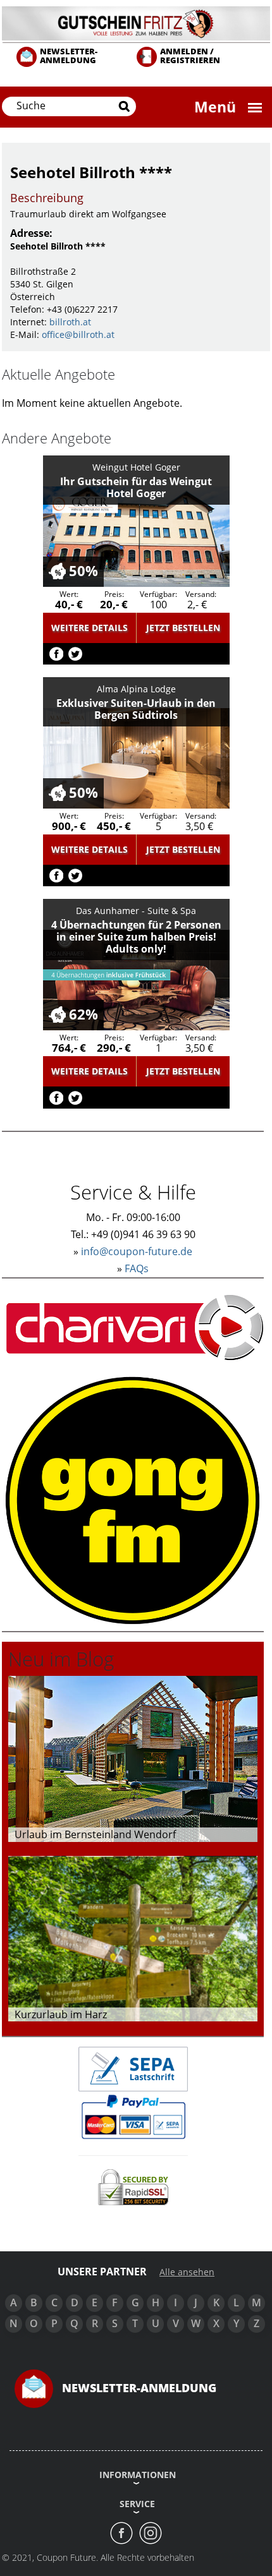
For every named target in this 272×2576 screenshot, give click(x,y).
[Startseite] (136, 22)
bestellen (183, 628)
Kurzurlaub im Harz (61, 2014)
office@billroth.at (78, 334)
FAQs (137, 1268)
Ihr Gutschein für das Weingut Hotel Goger (136, 487)
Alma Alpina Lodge (136, 689)
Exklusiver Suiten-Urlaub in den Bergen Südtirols (136, 709)
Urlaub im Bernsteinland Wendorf (95, 1834)
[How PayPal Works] (133, 2116)
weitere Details (90, 628)
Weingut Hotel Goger (136, 467)
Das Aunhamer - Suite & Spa (136, 911)
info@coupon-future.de (137, 1251)
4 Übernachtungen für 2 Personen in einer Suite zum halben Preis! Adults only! (136, 937)
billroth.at (70, 322)
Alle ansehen (187, 2272)
